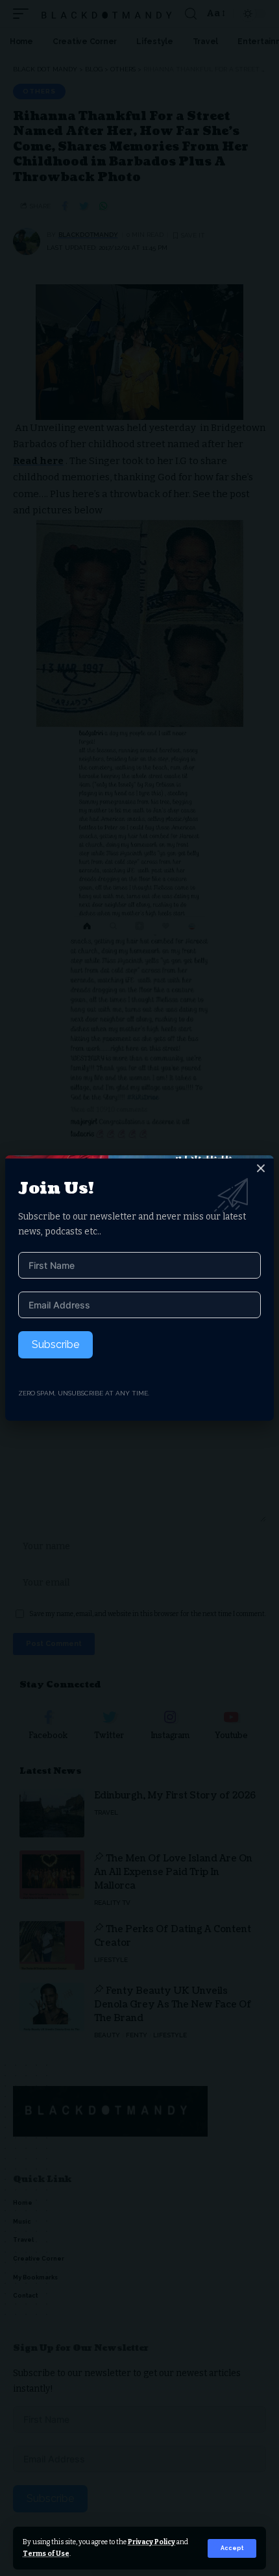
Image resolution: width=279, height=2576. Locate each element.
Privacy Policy (152, 2542)
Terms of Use (46, 2554)
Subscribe (55, 1344)
